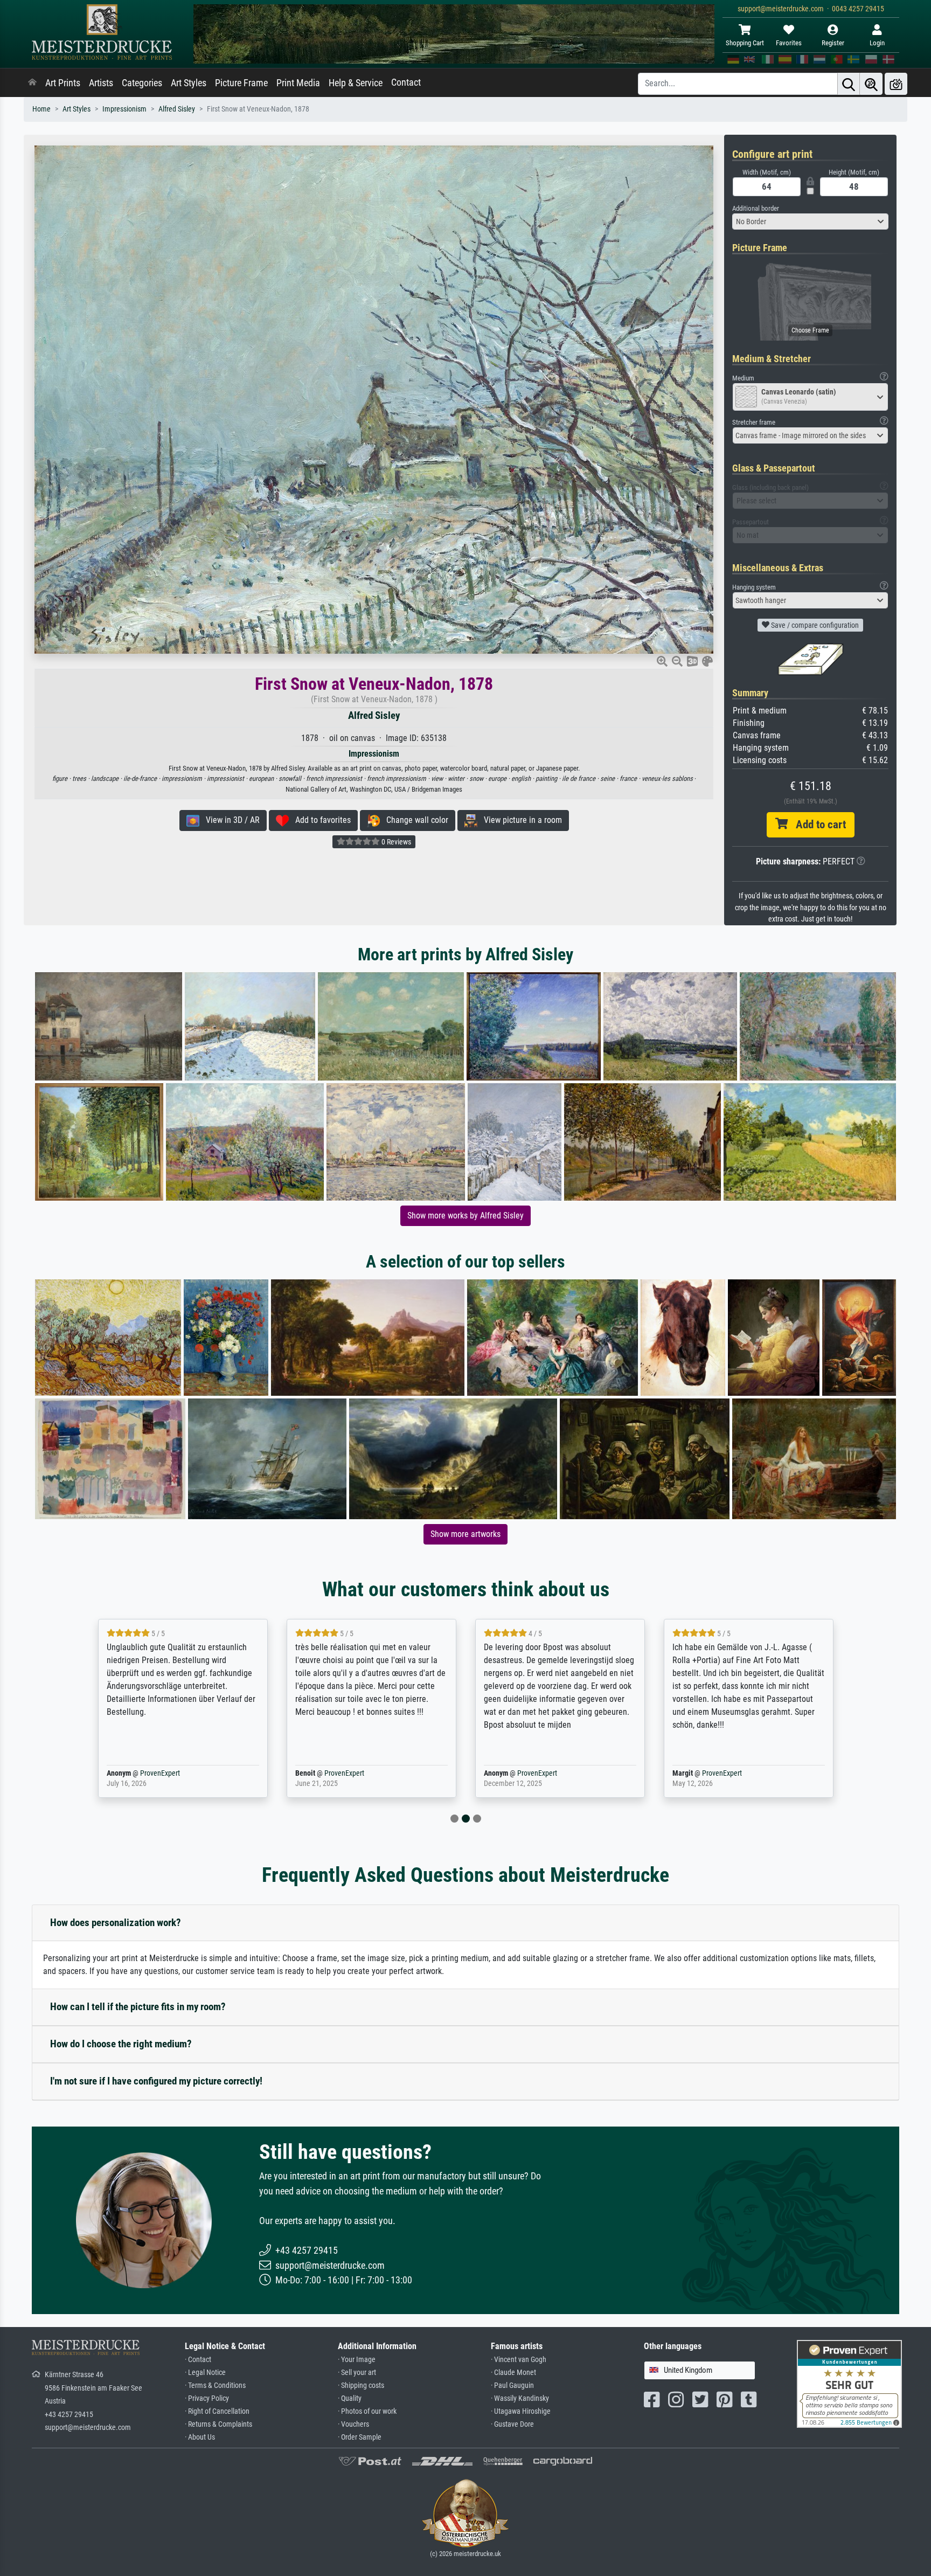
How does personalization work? (116, 1923)
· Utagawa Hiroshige (521, 2411)
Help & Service (356, 83)
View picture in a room (520, 820)
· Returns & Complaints (218, 2424)
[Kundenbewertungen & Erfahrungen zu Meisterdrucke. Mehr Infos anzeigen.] (849, 2383)
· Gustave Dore (512, 2424)
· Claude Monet (513, 2373)
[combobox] (810, 221)
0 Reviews (395, 842)
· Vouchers (353, 2424)
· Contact (198, 2360)
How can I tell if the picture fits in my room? (138, 2007)
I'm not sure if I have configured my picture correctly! (156, 2081)
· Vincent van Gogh (519, 2360)
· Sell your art (357, 2373)
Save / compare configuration (814, 625)
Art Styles (189, 83)
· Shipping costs (361, 2385)
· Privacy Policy (207, 2398)
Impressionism (124, 109)
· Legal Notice (205, 2373)
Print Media (298, 83)
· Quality (350, 2398)
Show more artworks (465, 1534)
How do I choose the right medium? (121, 2044)
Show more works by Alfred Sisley (465, 1216)
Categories (142, 83)
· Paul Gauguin (512, 2385)
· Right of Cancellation (217, 2411)
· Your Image (357, 2360)
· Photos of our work (367, 2411)
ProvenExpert (144, 1773)
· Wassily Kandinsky (520, 2398)
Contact (406, 82)
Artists (101, 83)
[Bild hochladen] (896, 84)
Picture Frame (241, 83)
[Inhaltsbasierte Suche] (871, 84)
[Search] (849, 84)
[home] (32, 83)
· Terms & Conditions (215, 2385)
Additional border (756, 208)
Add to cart (817, 825)
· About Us (200, 2437)
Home (41, 109)
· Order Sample (360, 2437)
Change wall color (414, 820)
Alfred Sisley (177, 109)
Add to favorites (320, 820)
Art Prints (63, 83)
